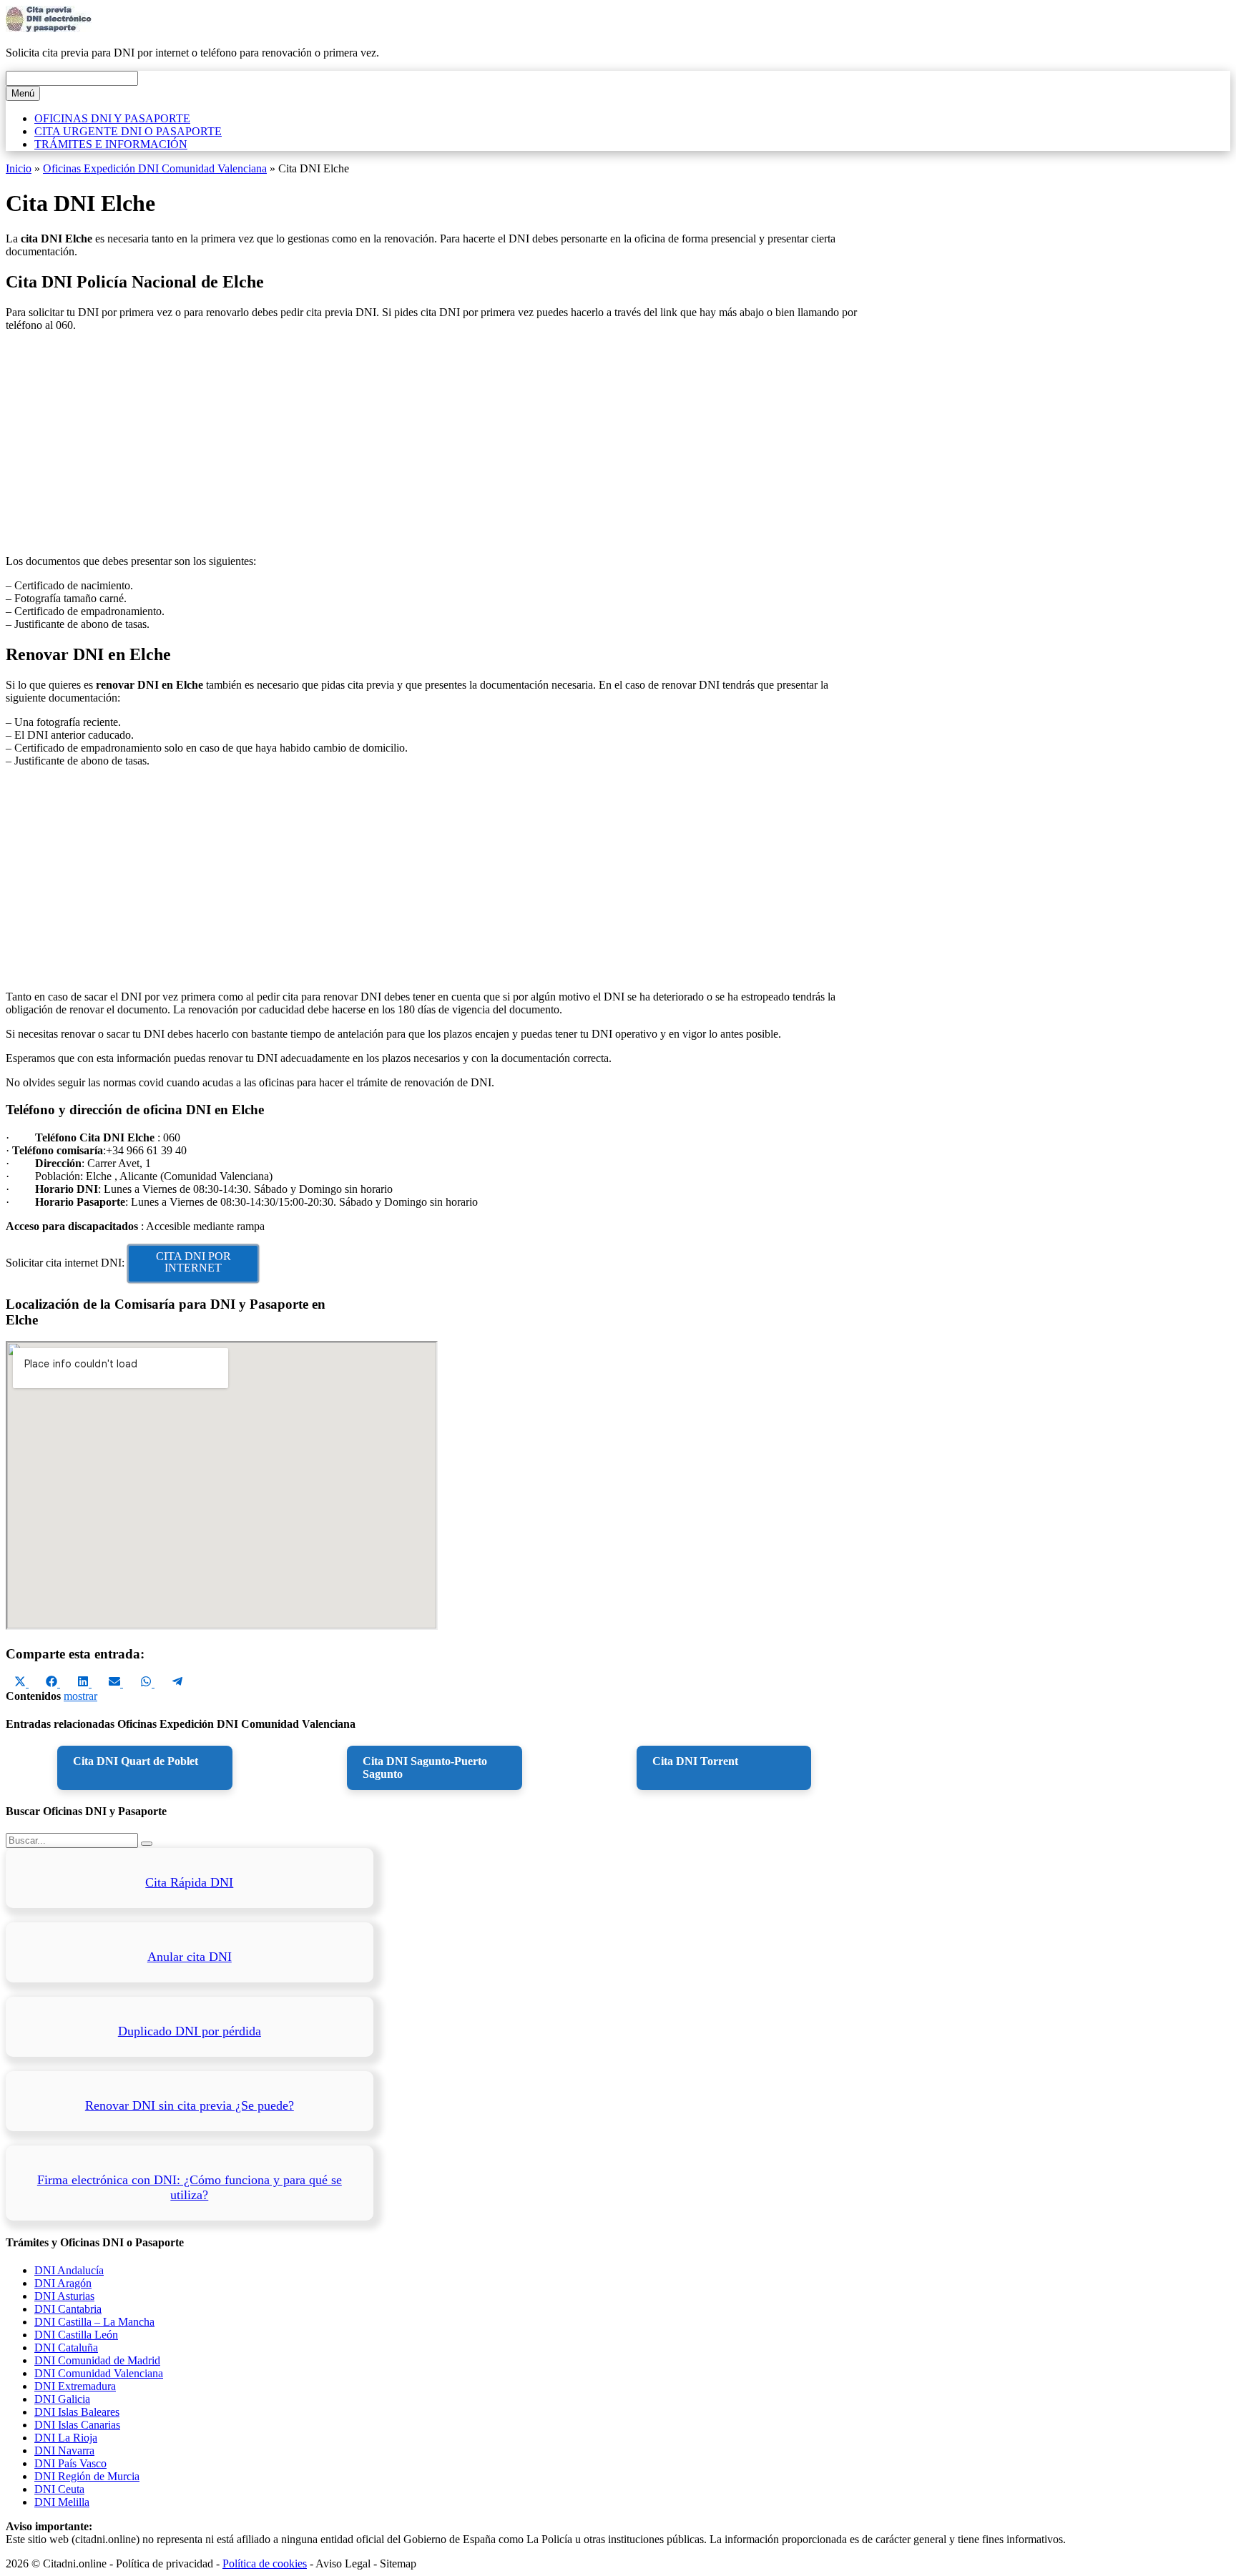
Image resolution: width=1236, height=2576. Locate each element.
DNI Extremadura (75, 2386)
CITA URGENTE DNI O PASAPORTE (128, 131)
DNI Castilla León (76, 2335)
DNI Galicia (62, 2399)
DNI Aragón (63, 2283)
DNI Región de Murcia (87, 2476)
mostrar (80, 1696)
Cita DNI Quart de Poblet (136, 1761)
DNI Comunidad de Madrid (97, 2360)
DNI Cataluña (66, 2348)
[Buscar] (147, 1844)
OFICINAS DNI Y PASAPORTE (112, 118)
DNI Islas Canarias (77, 2425)
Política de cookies (265, 2563)
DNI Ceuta (59, 2489)
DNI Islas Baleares (77, 2412)
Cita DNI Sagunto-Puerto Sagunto (425, 1768)
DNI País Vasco (70, 2463)
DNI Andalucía (69, 2270)
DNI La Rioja (66, 2438)
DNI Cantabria (68, 2309)
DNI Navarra (64, 2450)
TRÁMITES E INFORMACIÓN (111, 144)
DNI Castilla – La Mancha (94, 2322)
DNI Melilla (62, 2502)
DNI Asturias (64, 2296)
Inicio (19, 168)
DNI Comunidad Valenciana (99, 2373)
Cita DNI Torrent (695, 1761)
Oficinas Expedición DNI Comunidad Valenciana (155, 168)
